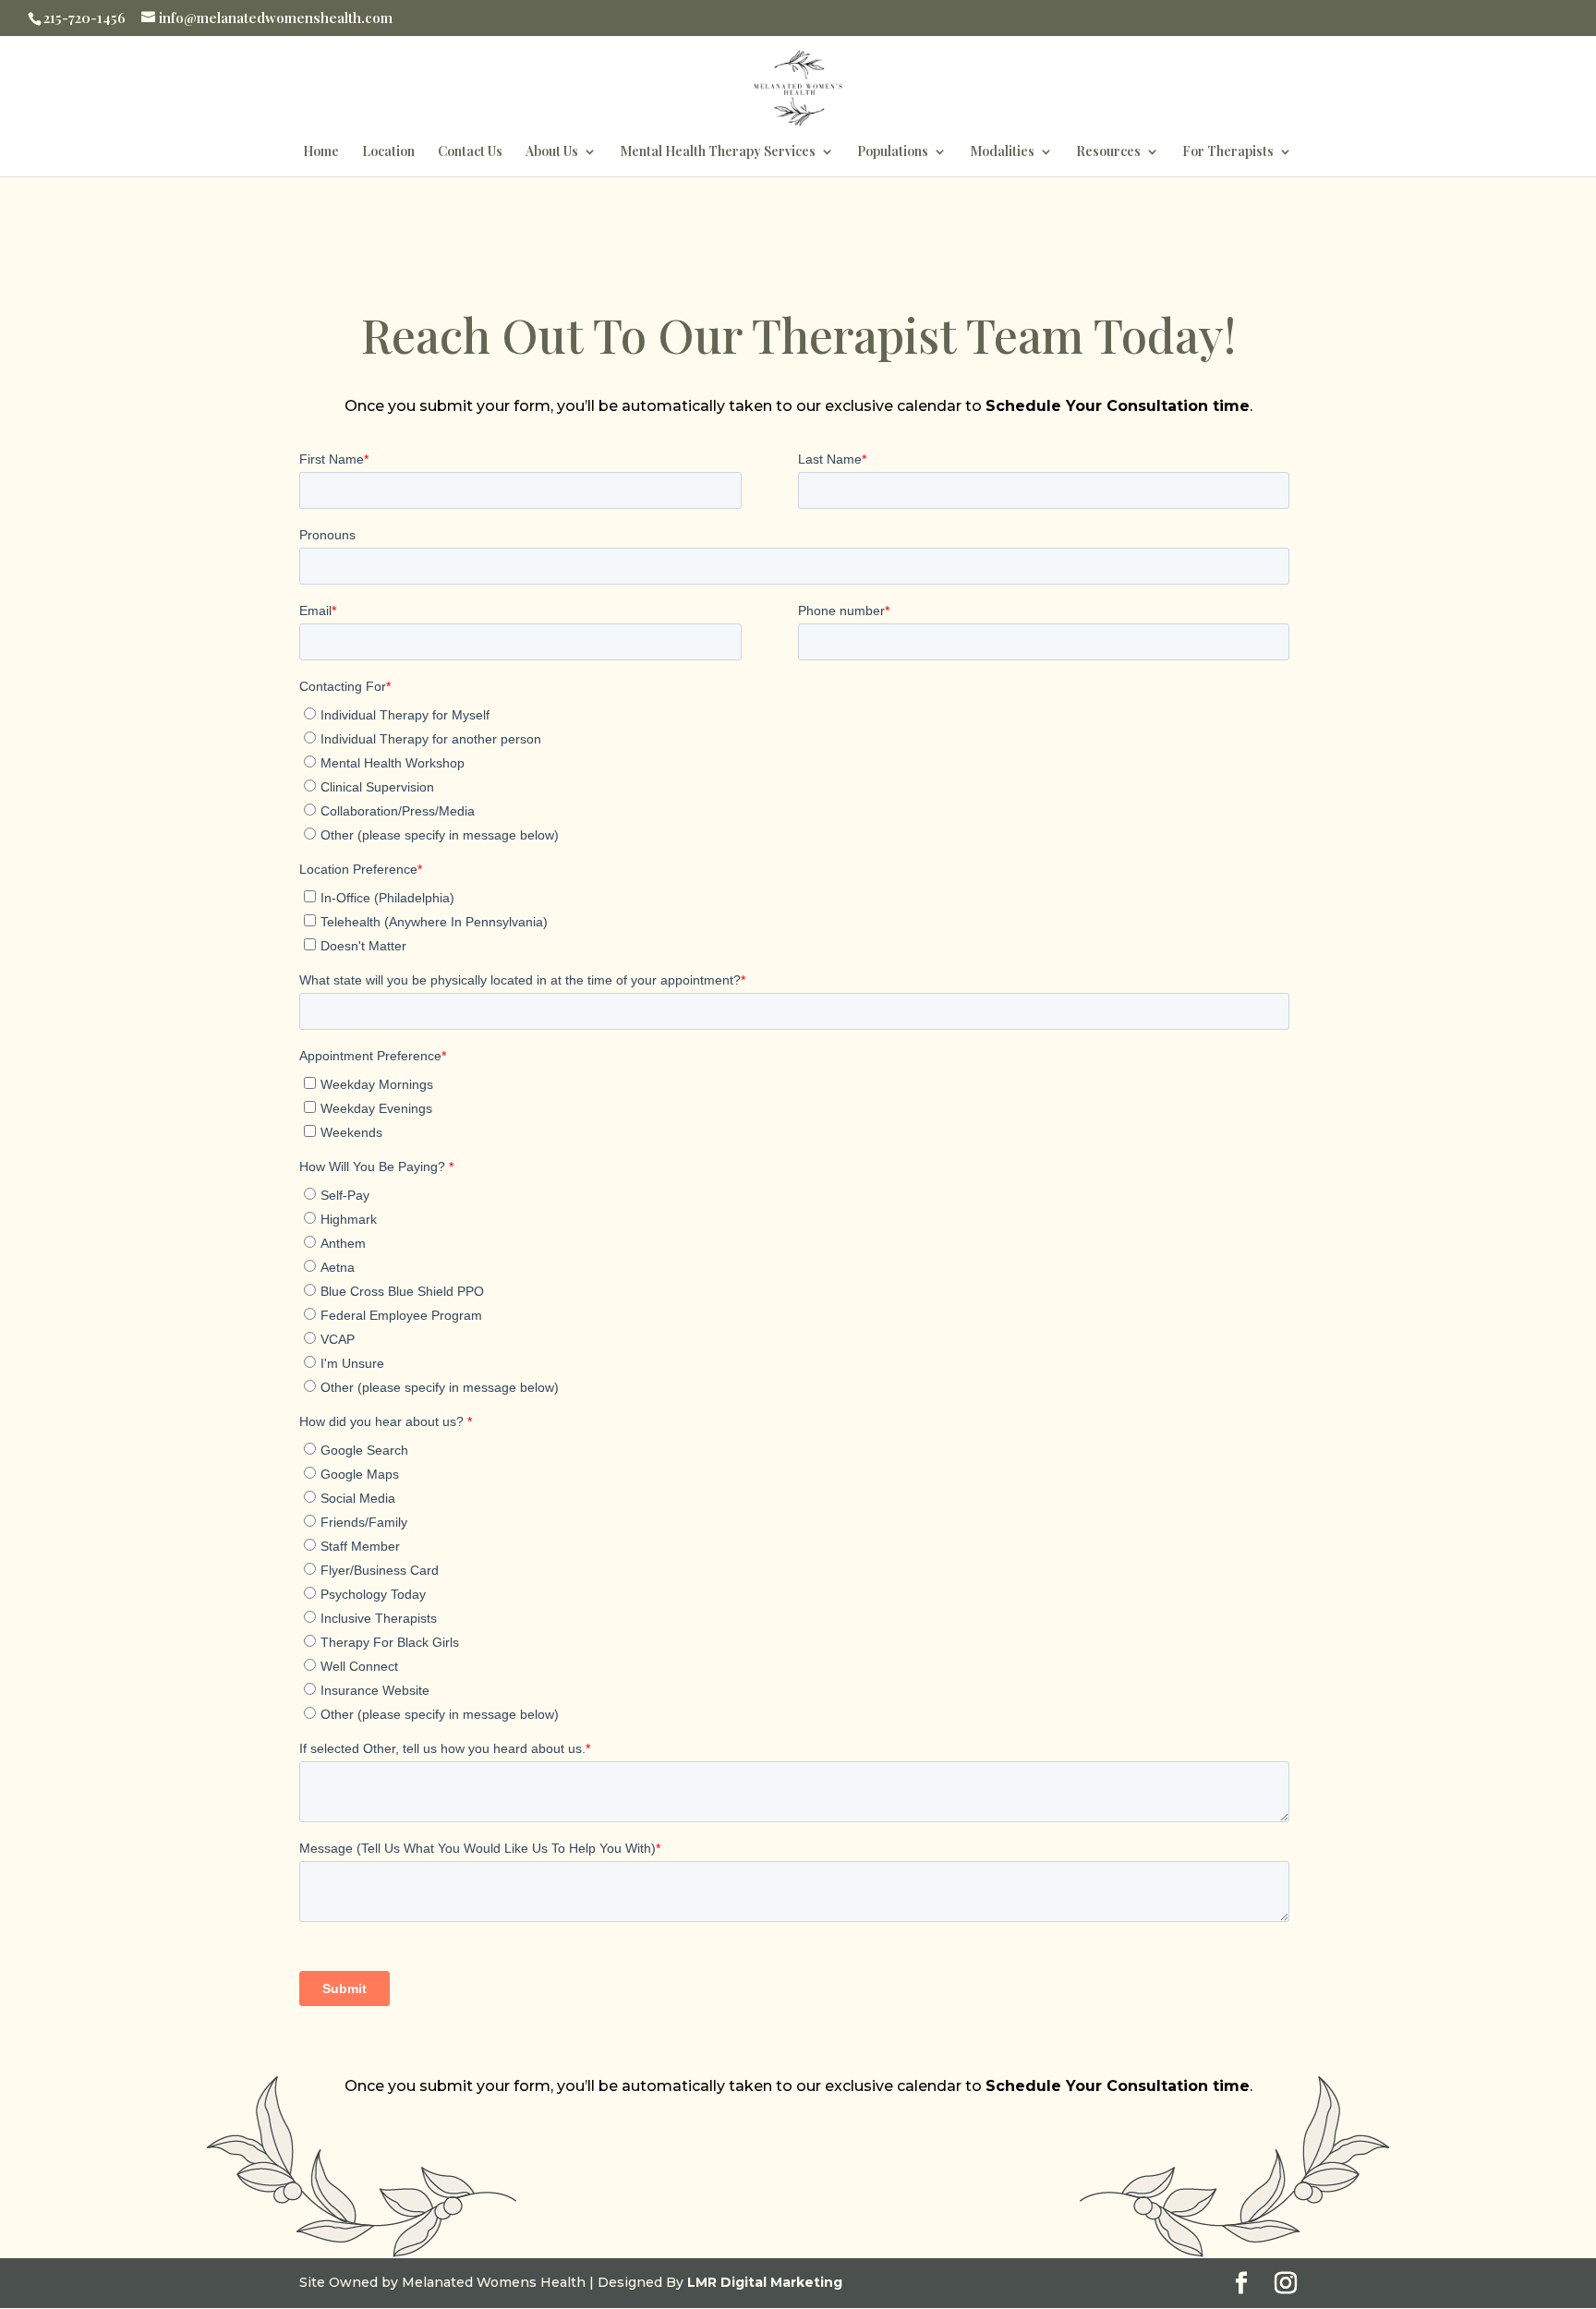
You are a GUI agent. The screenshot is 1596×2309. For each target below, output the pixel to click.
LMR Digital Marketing (765, 2282)
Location (388, 152)
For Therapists (1228, 152)
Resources (1108, 152)
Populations (893, 152)
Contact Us (470, 152)
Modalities (1002, 152)
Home (321, 152)
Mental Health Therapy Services (718, 152)
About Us (552, 152)
